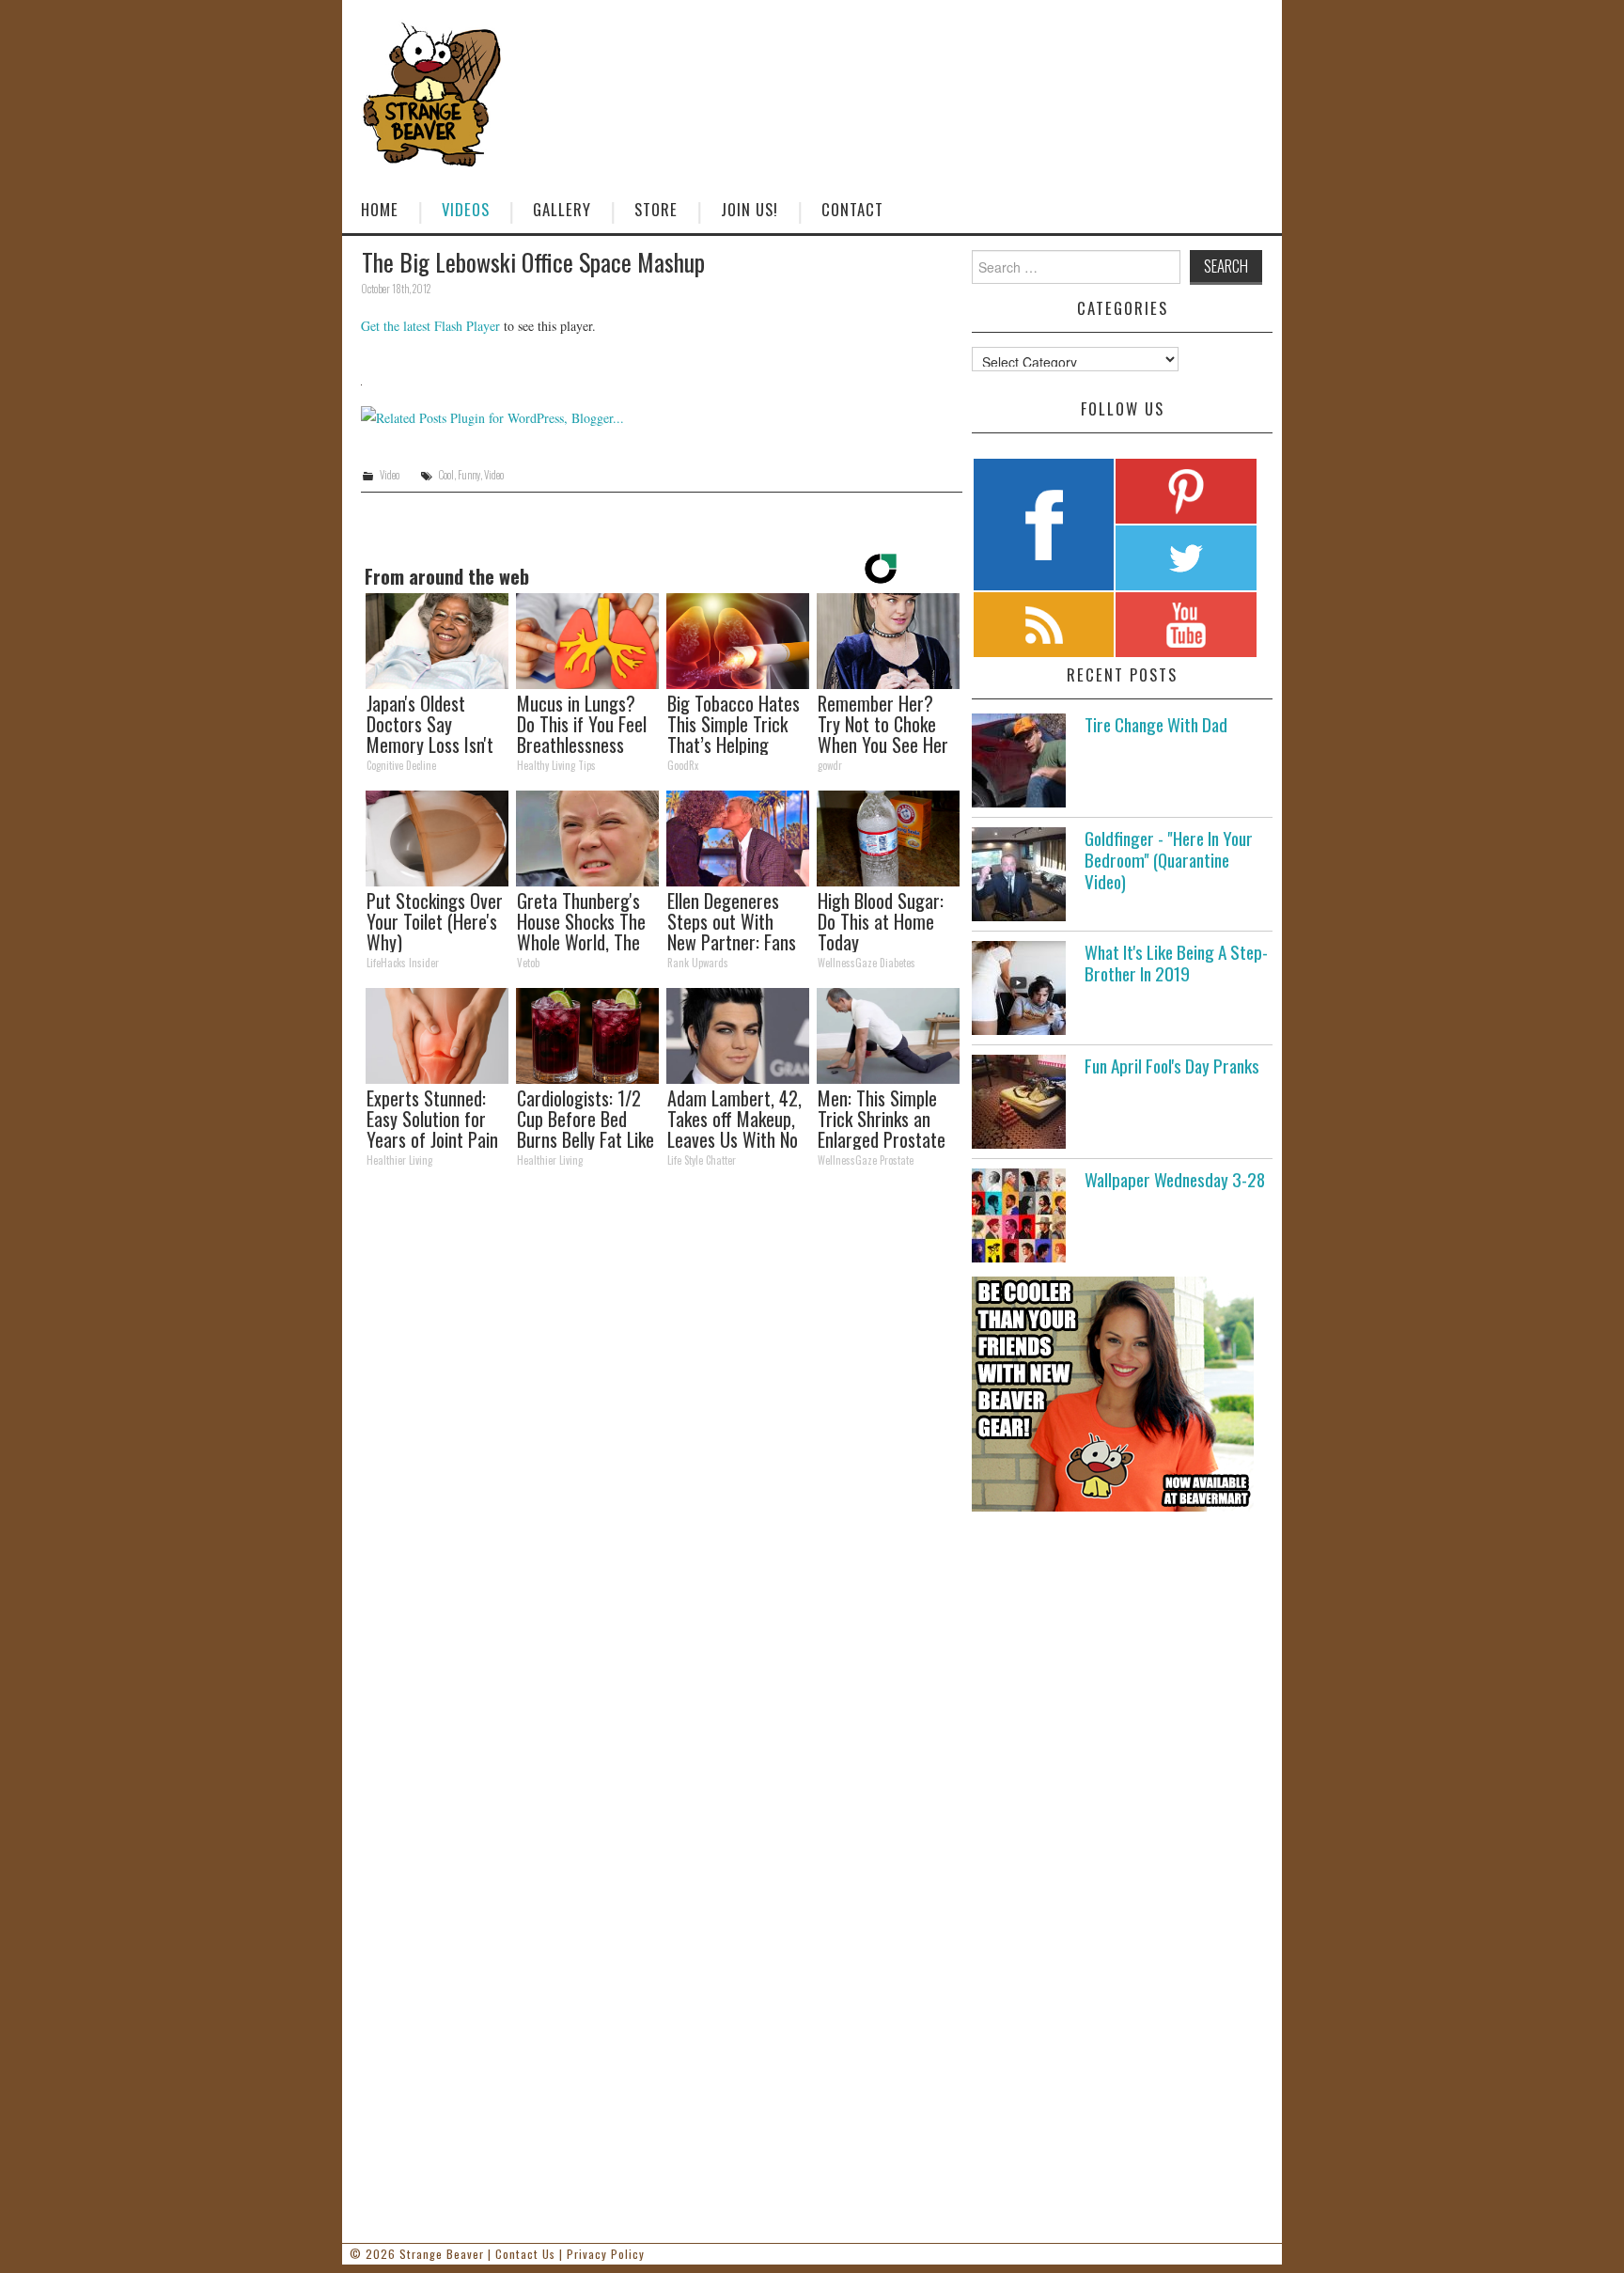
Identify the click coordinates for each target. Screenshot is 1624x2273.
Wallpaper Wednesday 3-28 (1175, 1179)
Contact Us (525, 2254)
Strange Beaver (442, 2254)
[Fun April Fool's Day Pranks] (1019, 1102)
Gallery (562, 209)
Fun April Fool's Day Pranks (1172, 1066)
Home (380, 209)
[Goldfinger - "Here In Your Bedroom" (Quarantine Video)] (1019, 874)
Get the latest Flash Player (430, 326)
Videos (466, 209)
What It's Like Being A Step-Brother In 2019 (1176, 963)
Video (390, 475)
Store (656, 209)
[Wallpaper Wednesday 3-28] (1019, 1215)
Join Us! (750, 209)
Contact (852, 209)
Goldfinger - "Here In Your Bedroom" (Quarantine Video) (1169, 860)
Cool (446, 475)
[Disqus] (662, 1442)
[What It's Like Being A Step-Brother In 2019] (1019, 988)
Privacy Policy (606, 2254)
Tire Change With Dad (1156, 724)
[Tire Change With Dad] (1019, 760)
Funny (469, 475)
